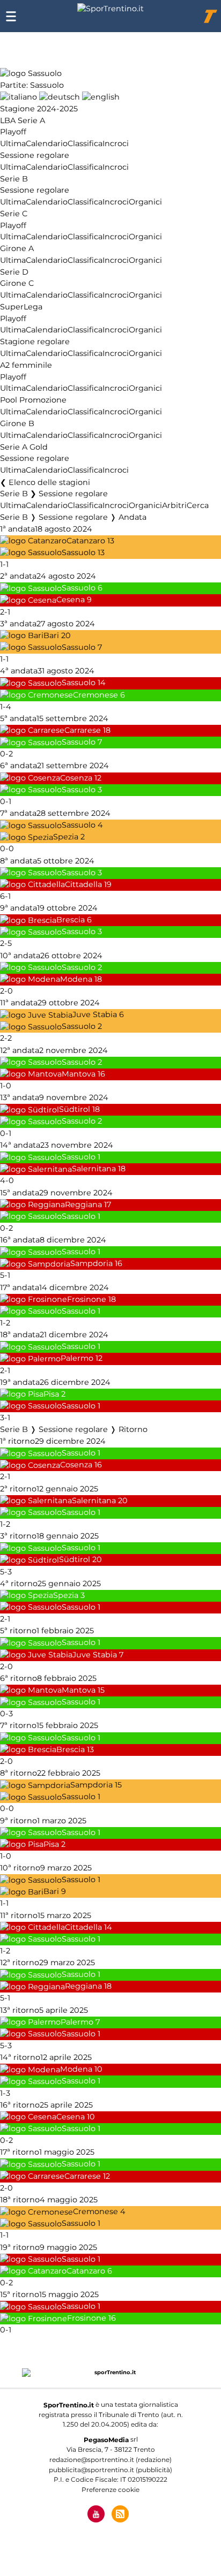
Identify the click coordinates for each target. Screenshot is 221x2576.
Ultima (13, 143)
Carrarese (83, 730)
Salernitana (94, 1169)
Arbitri (174, 505)
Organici (145, 202)
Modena (76, 979)
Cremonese (95, 695)
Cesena (71, 600)
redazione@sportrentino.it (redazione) (110, 2460)
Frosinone (87, 1299)
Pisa (51, 1394)
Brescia (71, 920)
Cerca (198, 505)
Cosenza (76, 778)
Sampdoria (91, 1264)
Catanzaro (86, 541)
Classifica (85, 143)
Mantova (79, 1074)
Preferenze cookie (110, 2490)
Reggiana (83, 1204)
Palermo (77, 1359)
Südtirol (75, 1110)
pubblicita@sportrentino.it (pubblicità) (110, 2470)
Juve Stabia (95, 1015)
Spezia (66, 837)
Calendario (47, 143)
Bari (51, 635)
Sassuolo (79, 552)
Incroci (116, 143)
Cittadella (83, 884)
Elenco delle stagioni (49, 482)
